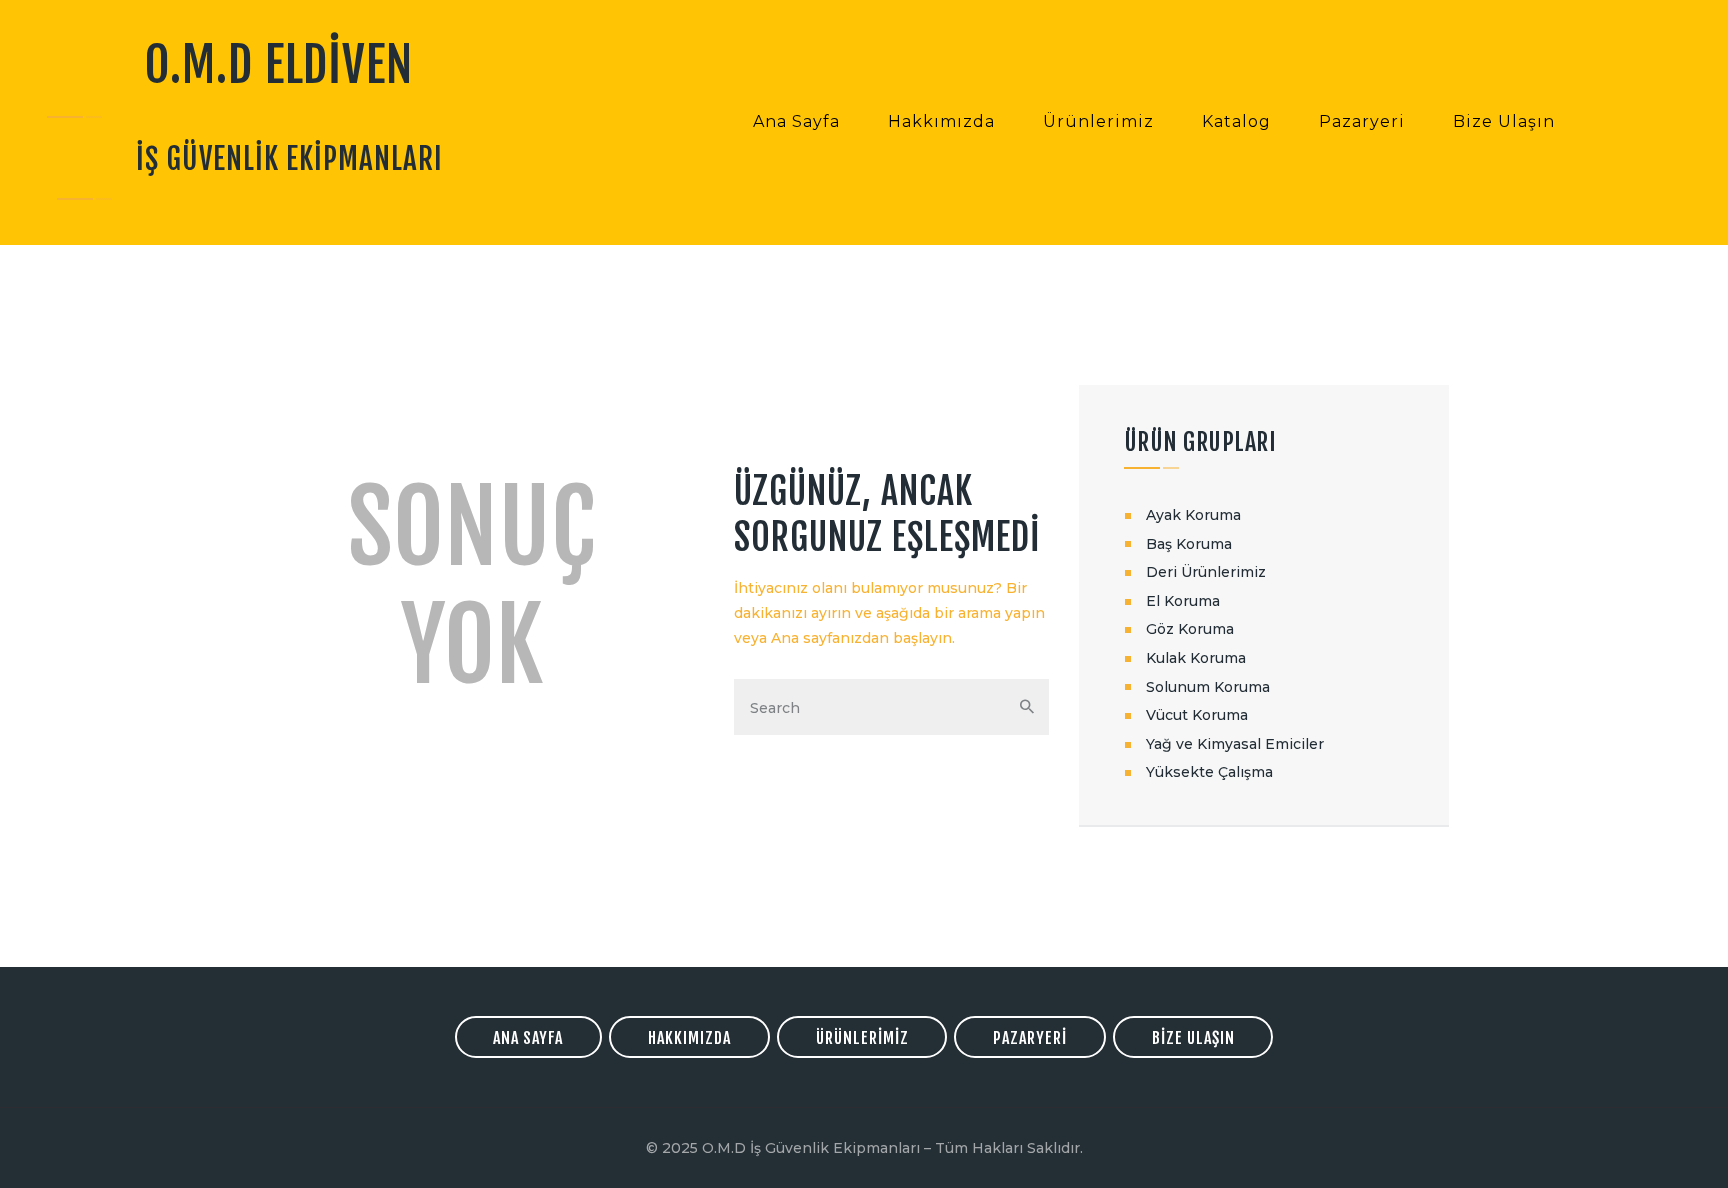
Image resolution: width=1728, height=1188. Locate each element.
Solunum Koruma (1208, 687)
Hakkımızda (689, 1038)
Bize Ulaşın (1193, 1038)
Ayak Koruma (1193, 515)
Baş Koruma (1189, 544)
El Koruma (1183, 601)
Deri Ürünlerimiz (1206, 572)
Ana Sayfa (528, 1038)
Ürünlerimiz (862, 1038)
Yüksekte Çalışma (1209, 772)
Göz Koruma (1190, 629)
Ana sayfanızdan (830, 638)
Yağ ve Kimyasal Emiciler (1235, 744)
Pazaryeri (1030, 1038)
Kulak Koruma (1196, 658)
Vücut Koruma (1197, 715)
